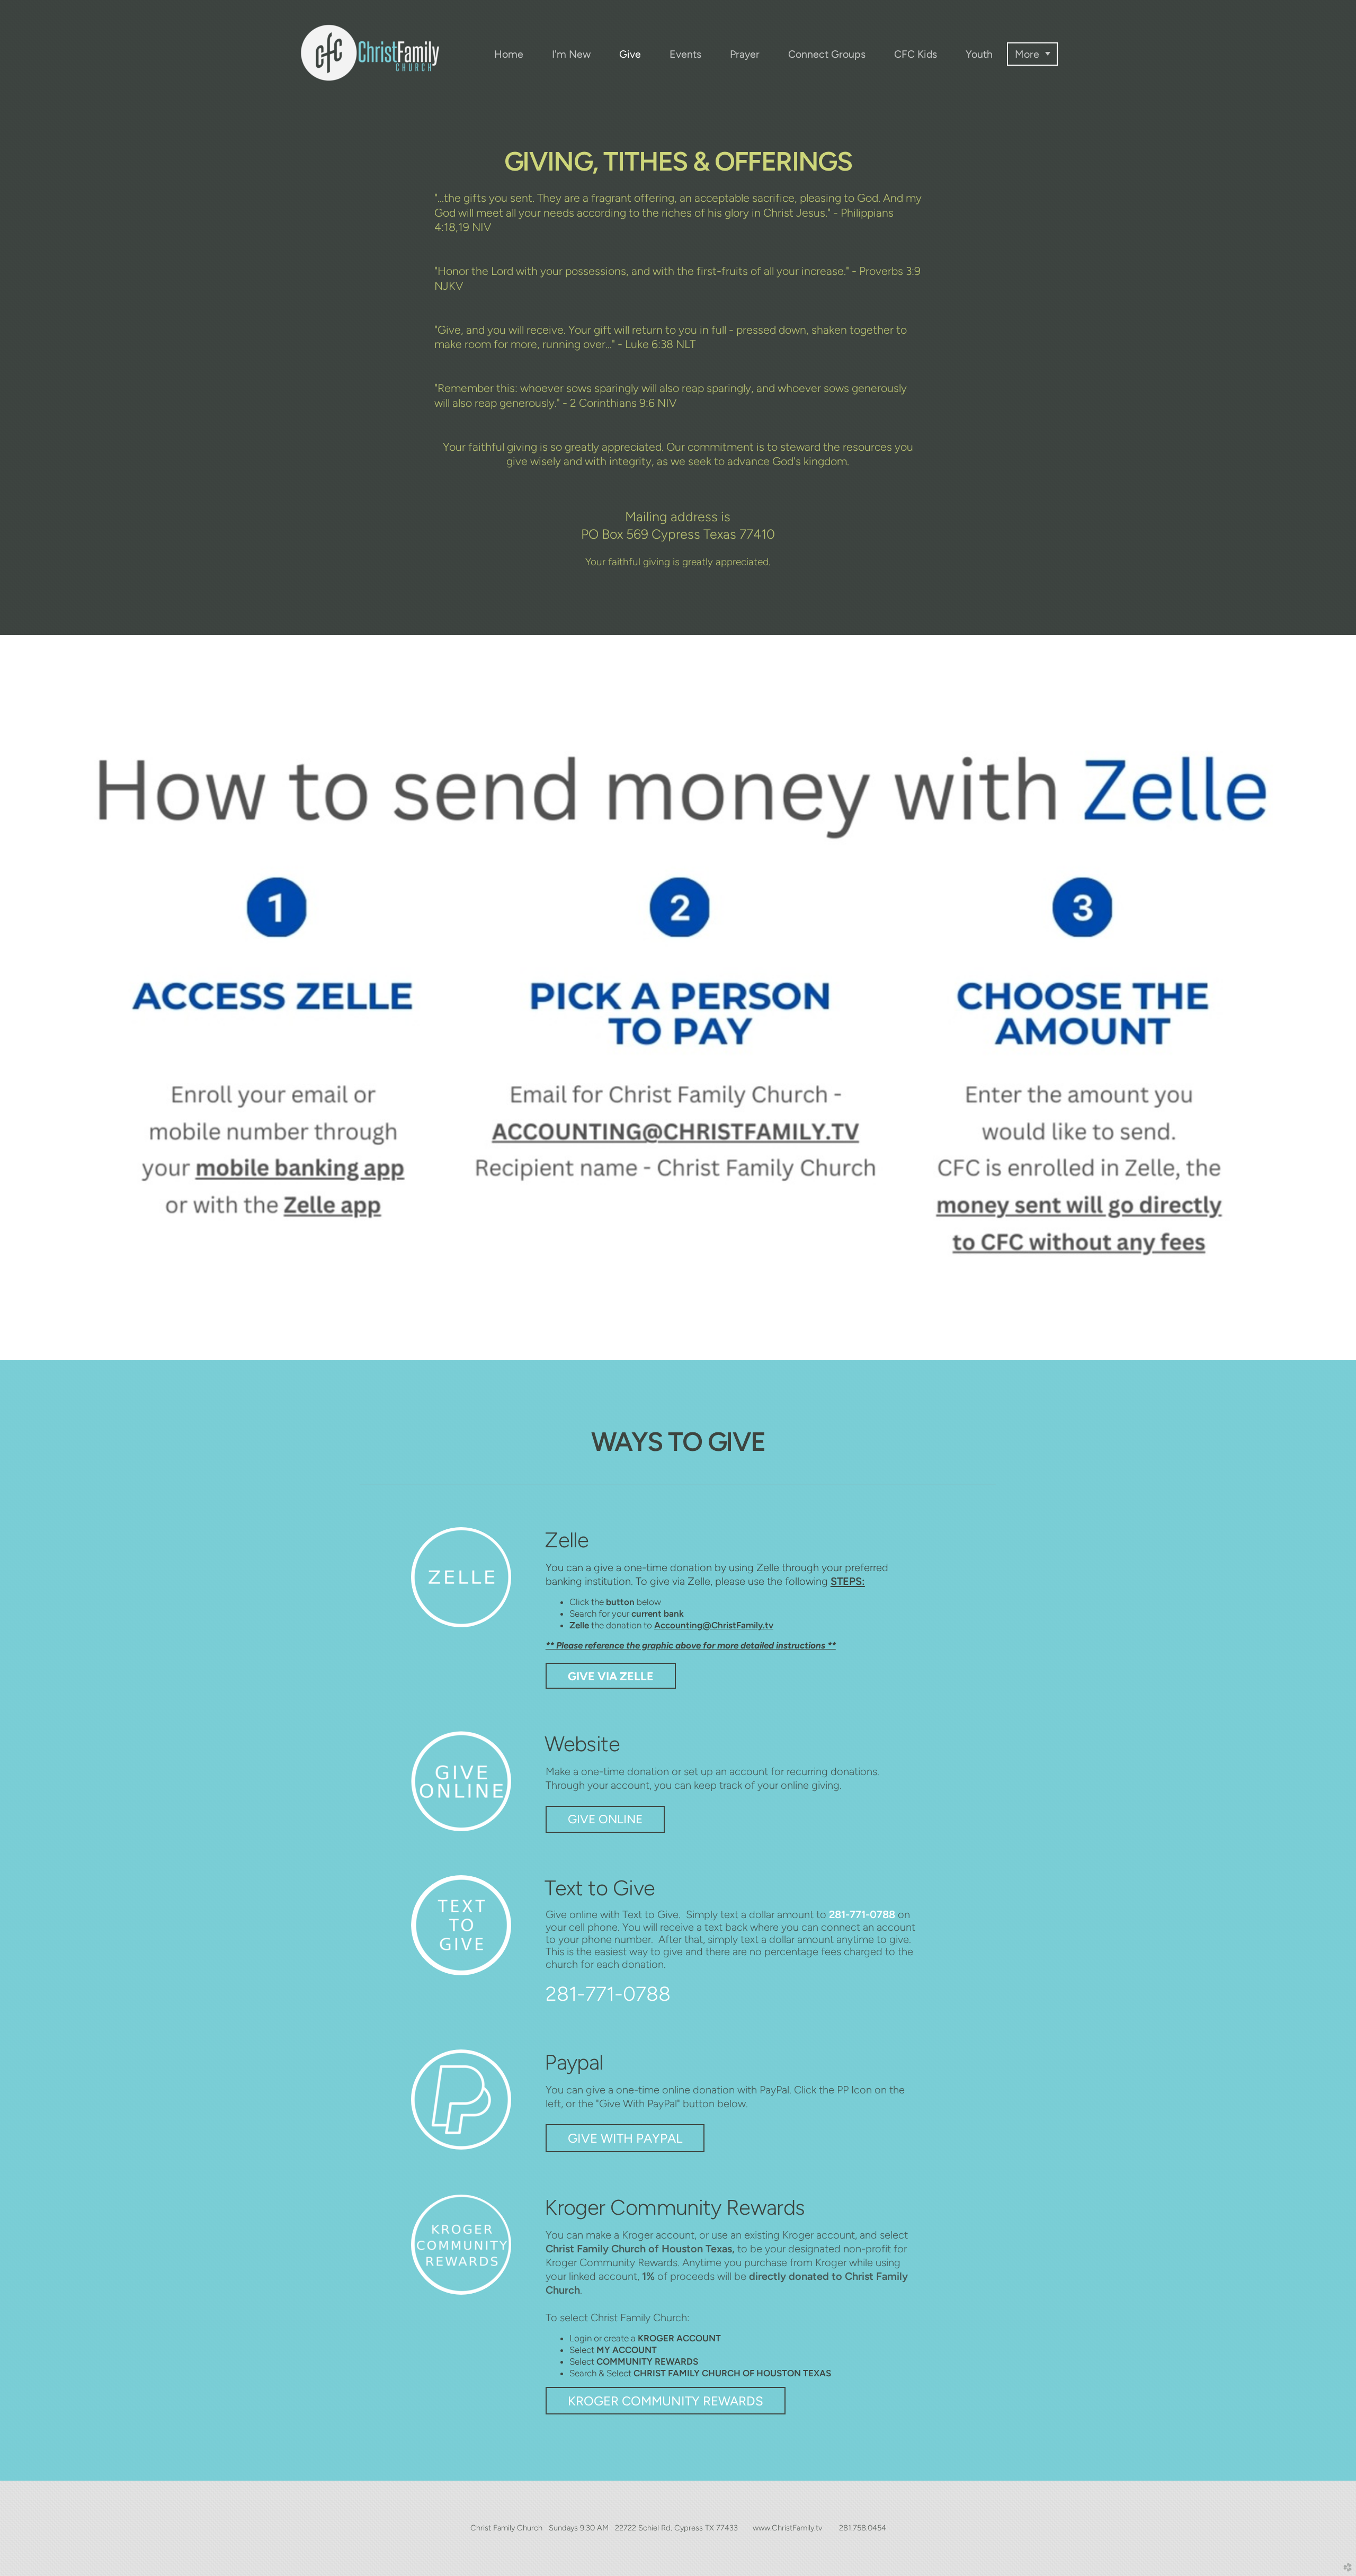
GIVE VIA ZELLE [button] (611, 1676)
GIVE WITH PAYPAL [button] (625, 2138)
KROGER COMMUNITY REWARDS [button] (666, 2401)
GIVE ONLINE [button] (605, 1819)
